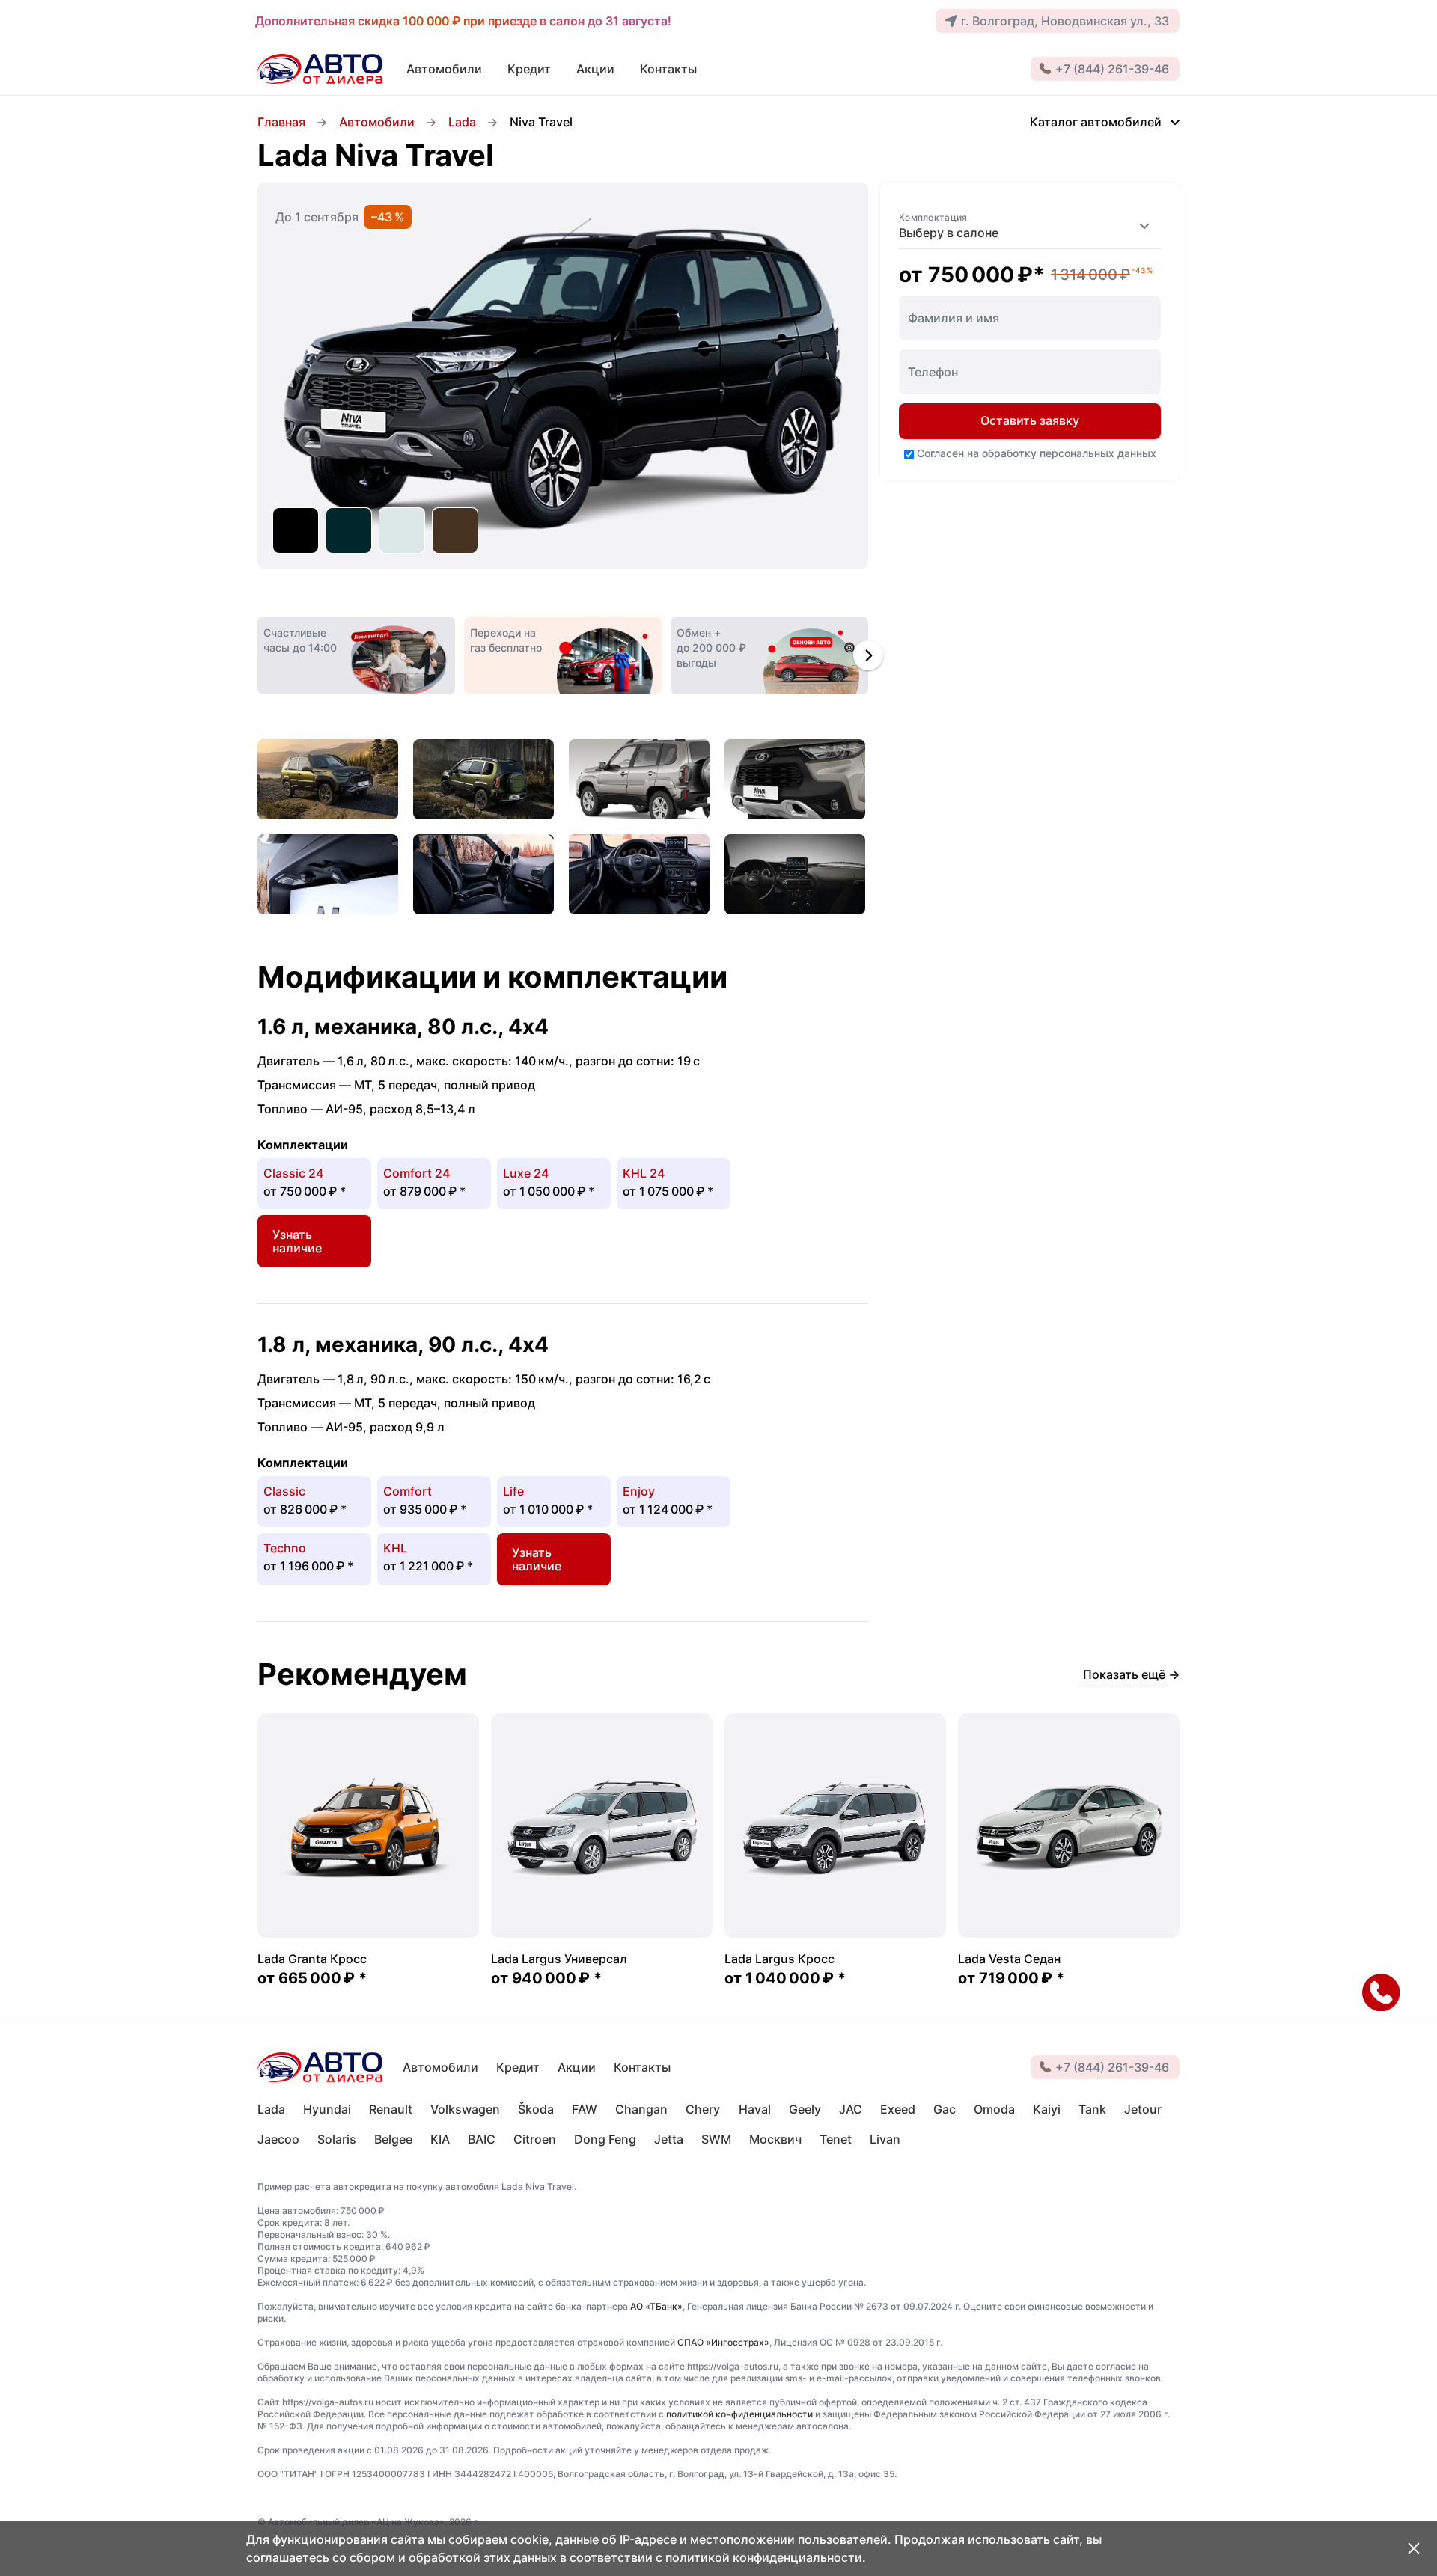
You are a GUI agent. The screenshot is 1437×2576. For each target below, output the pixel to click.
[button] (868, 655)
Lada (462, 122)
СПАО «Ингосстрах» (723, 2342)
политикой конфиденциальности (739, 2414)
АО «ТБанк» (656, 2306)
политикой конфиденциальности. (766, 2557)
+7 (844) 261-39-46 (1112, 69)
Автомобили (377, 122)
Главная (281, 122)
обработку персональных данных (1069, 453)
